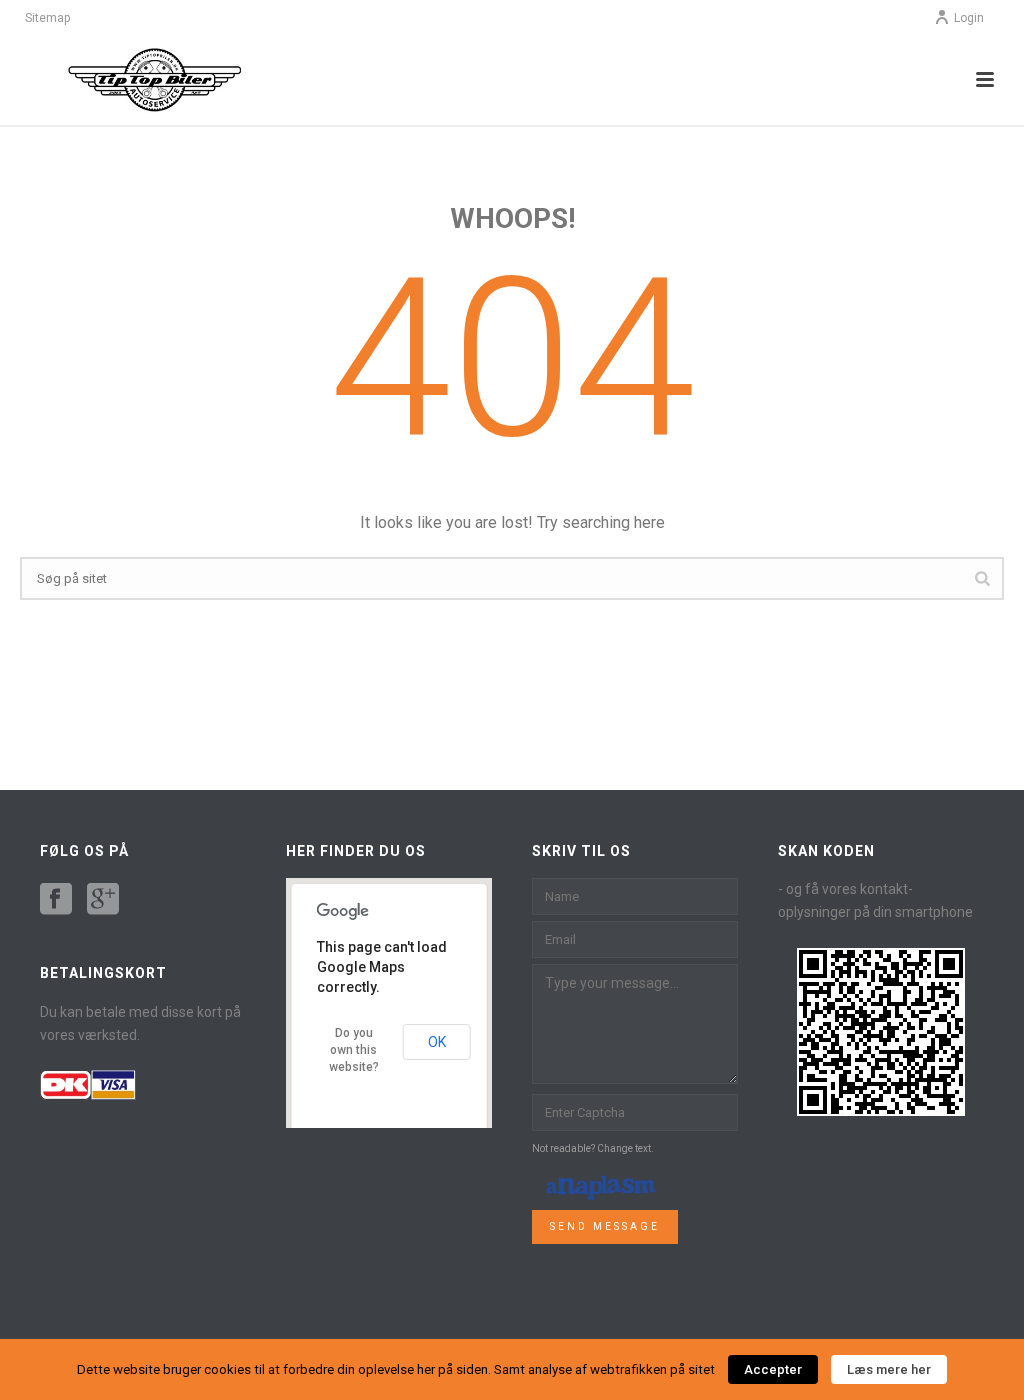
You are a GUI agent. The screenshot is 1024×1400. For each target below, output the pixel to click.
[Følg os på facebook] (56, 900)
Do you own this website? (354, 1050)
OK (437, 1042)
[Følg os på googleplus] (103, 900)
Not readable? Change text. (593, 1148)
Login (969, 18)
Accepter (773, 1369)
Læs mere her (889, 1369)
